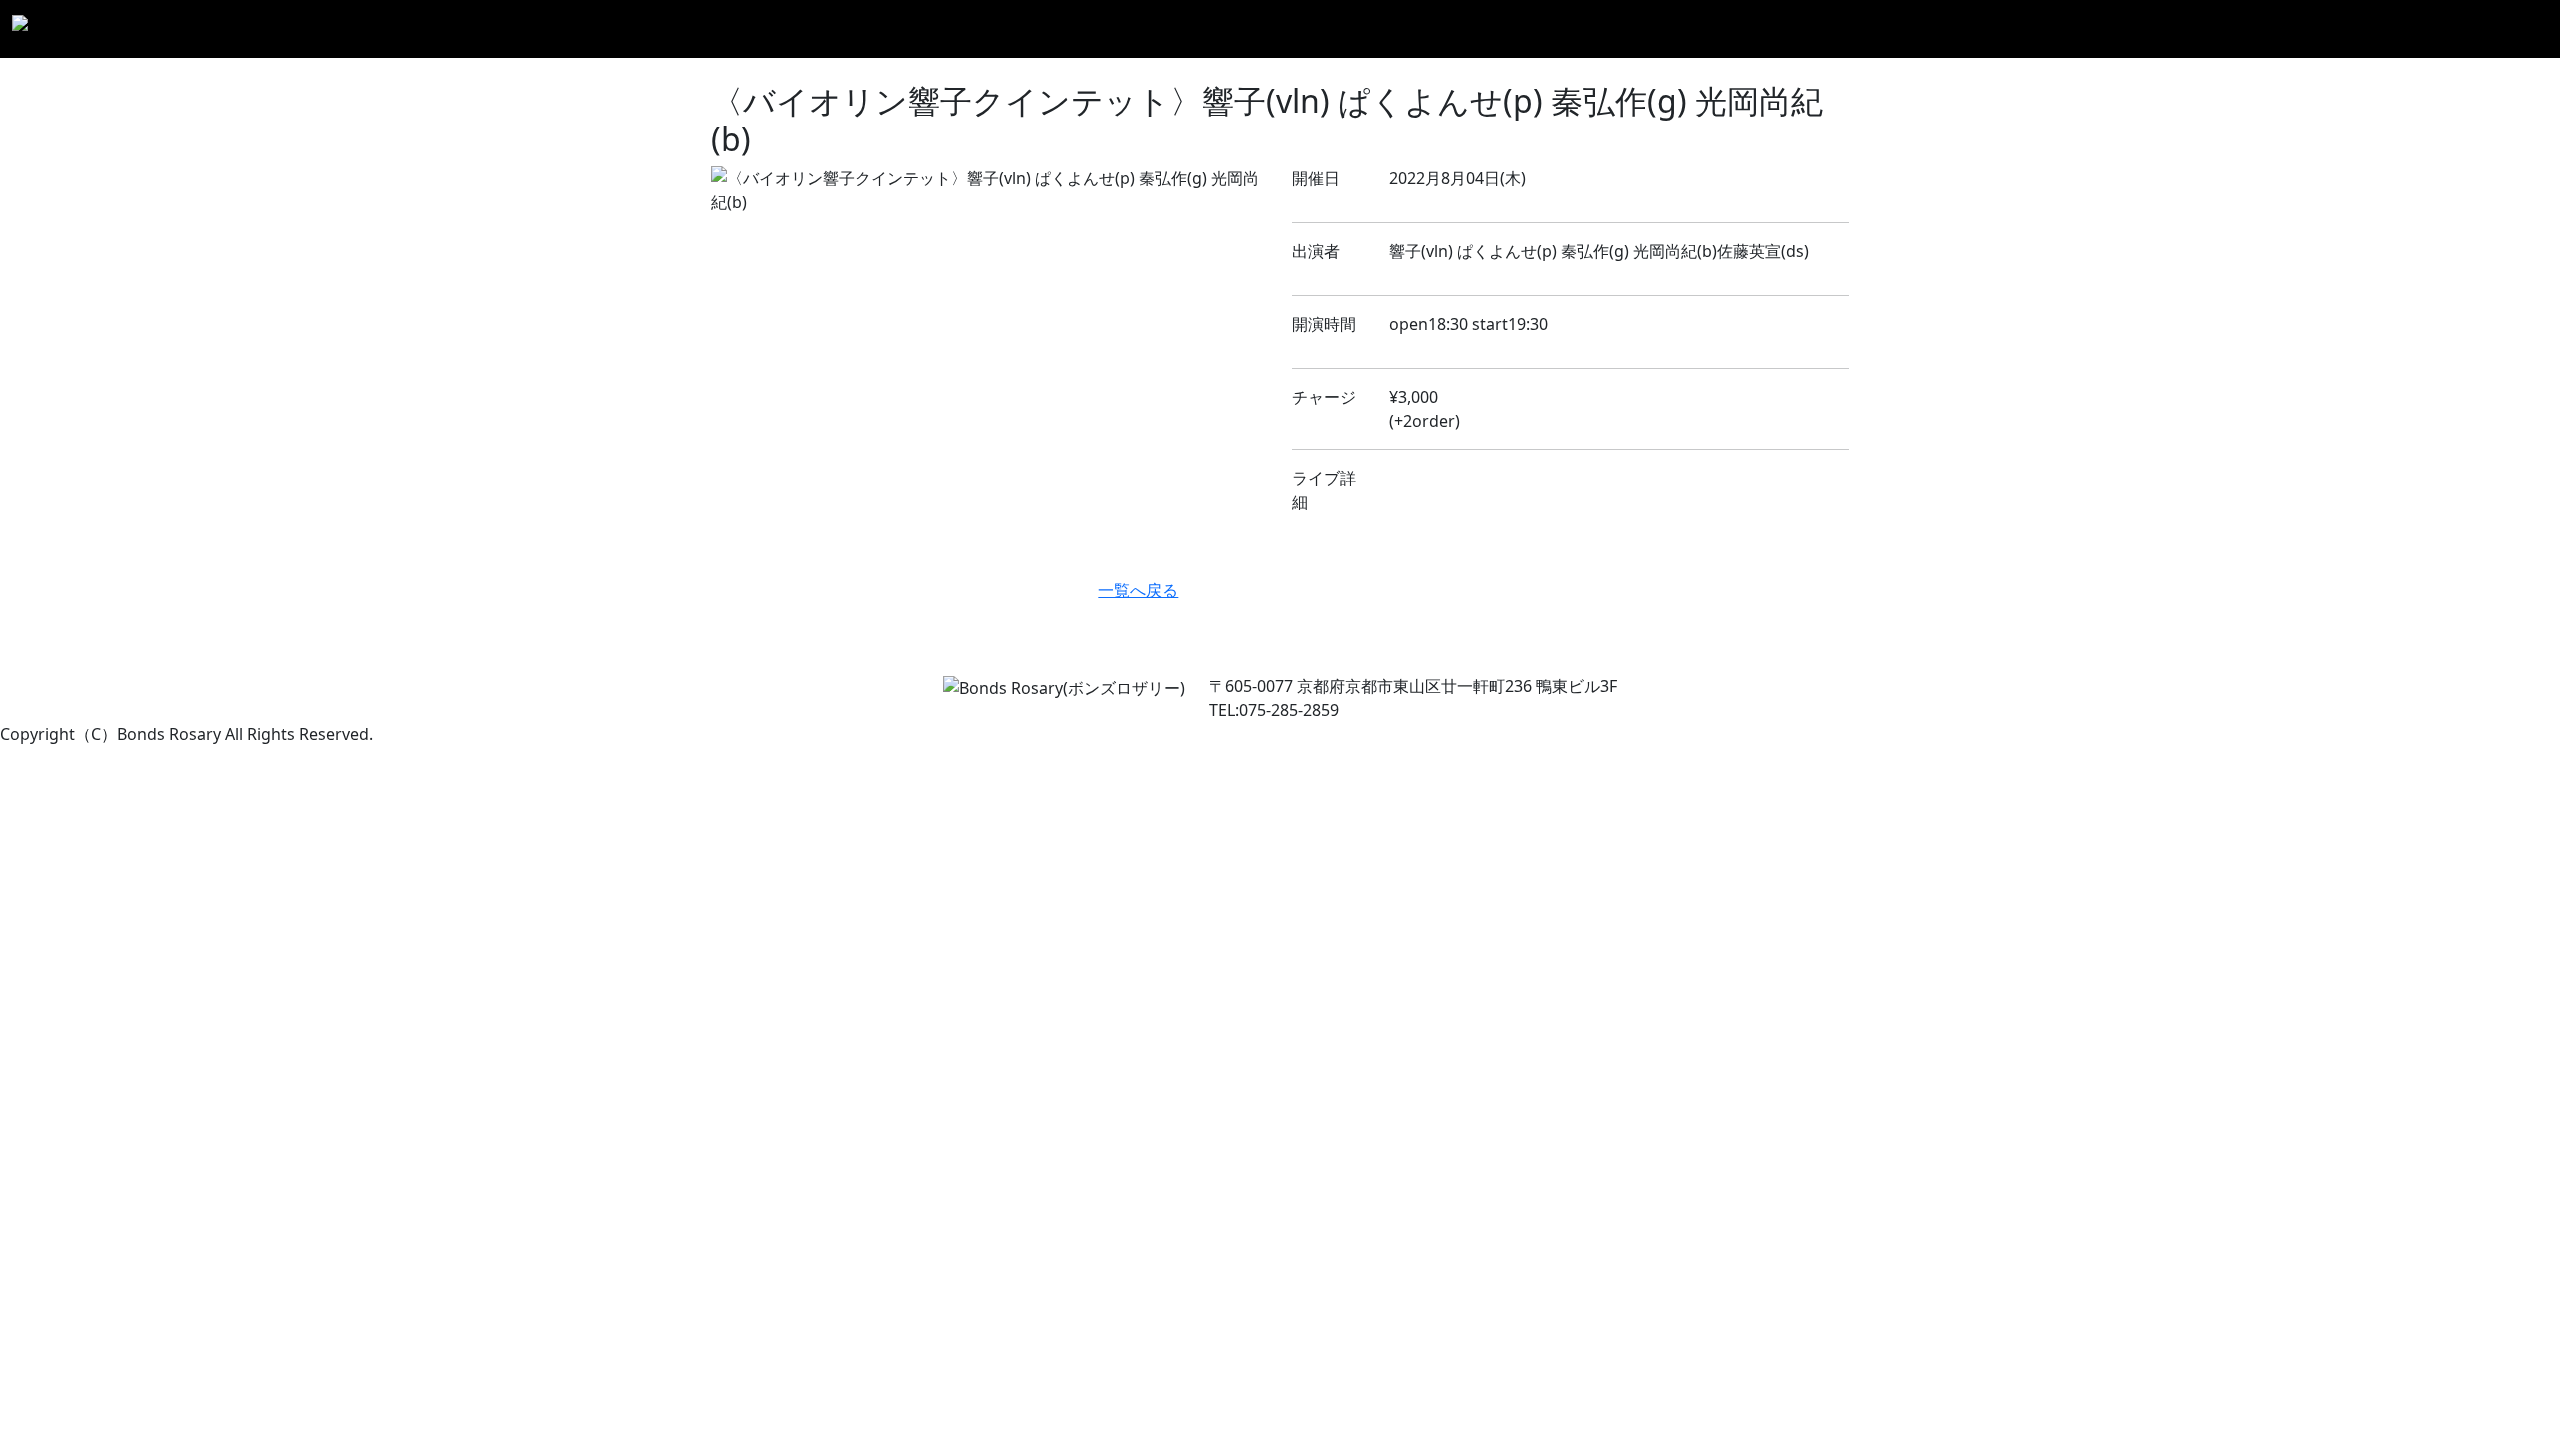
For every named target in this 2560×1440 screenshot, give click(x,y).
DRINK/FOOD (2232, 29)
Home (1723, 29)
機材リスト (2339, 29)
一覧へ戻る (1138, 590)
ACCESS (2423, 29)
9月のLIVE (1887, 29)
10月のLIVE (1981, 29)
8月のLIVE (1798, 29)
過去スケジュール (2102, 29)
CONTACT (2504, 29)
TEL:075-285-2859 (1274, 710)
